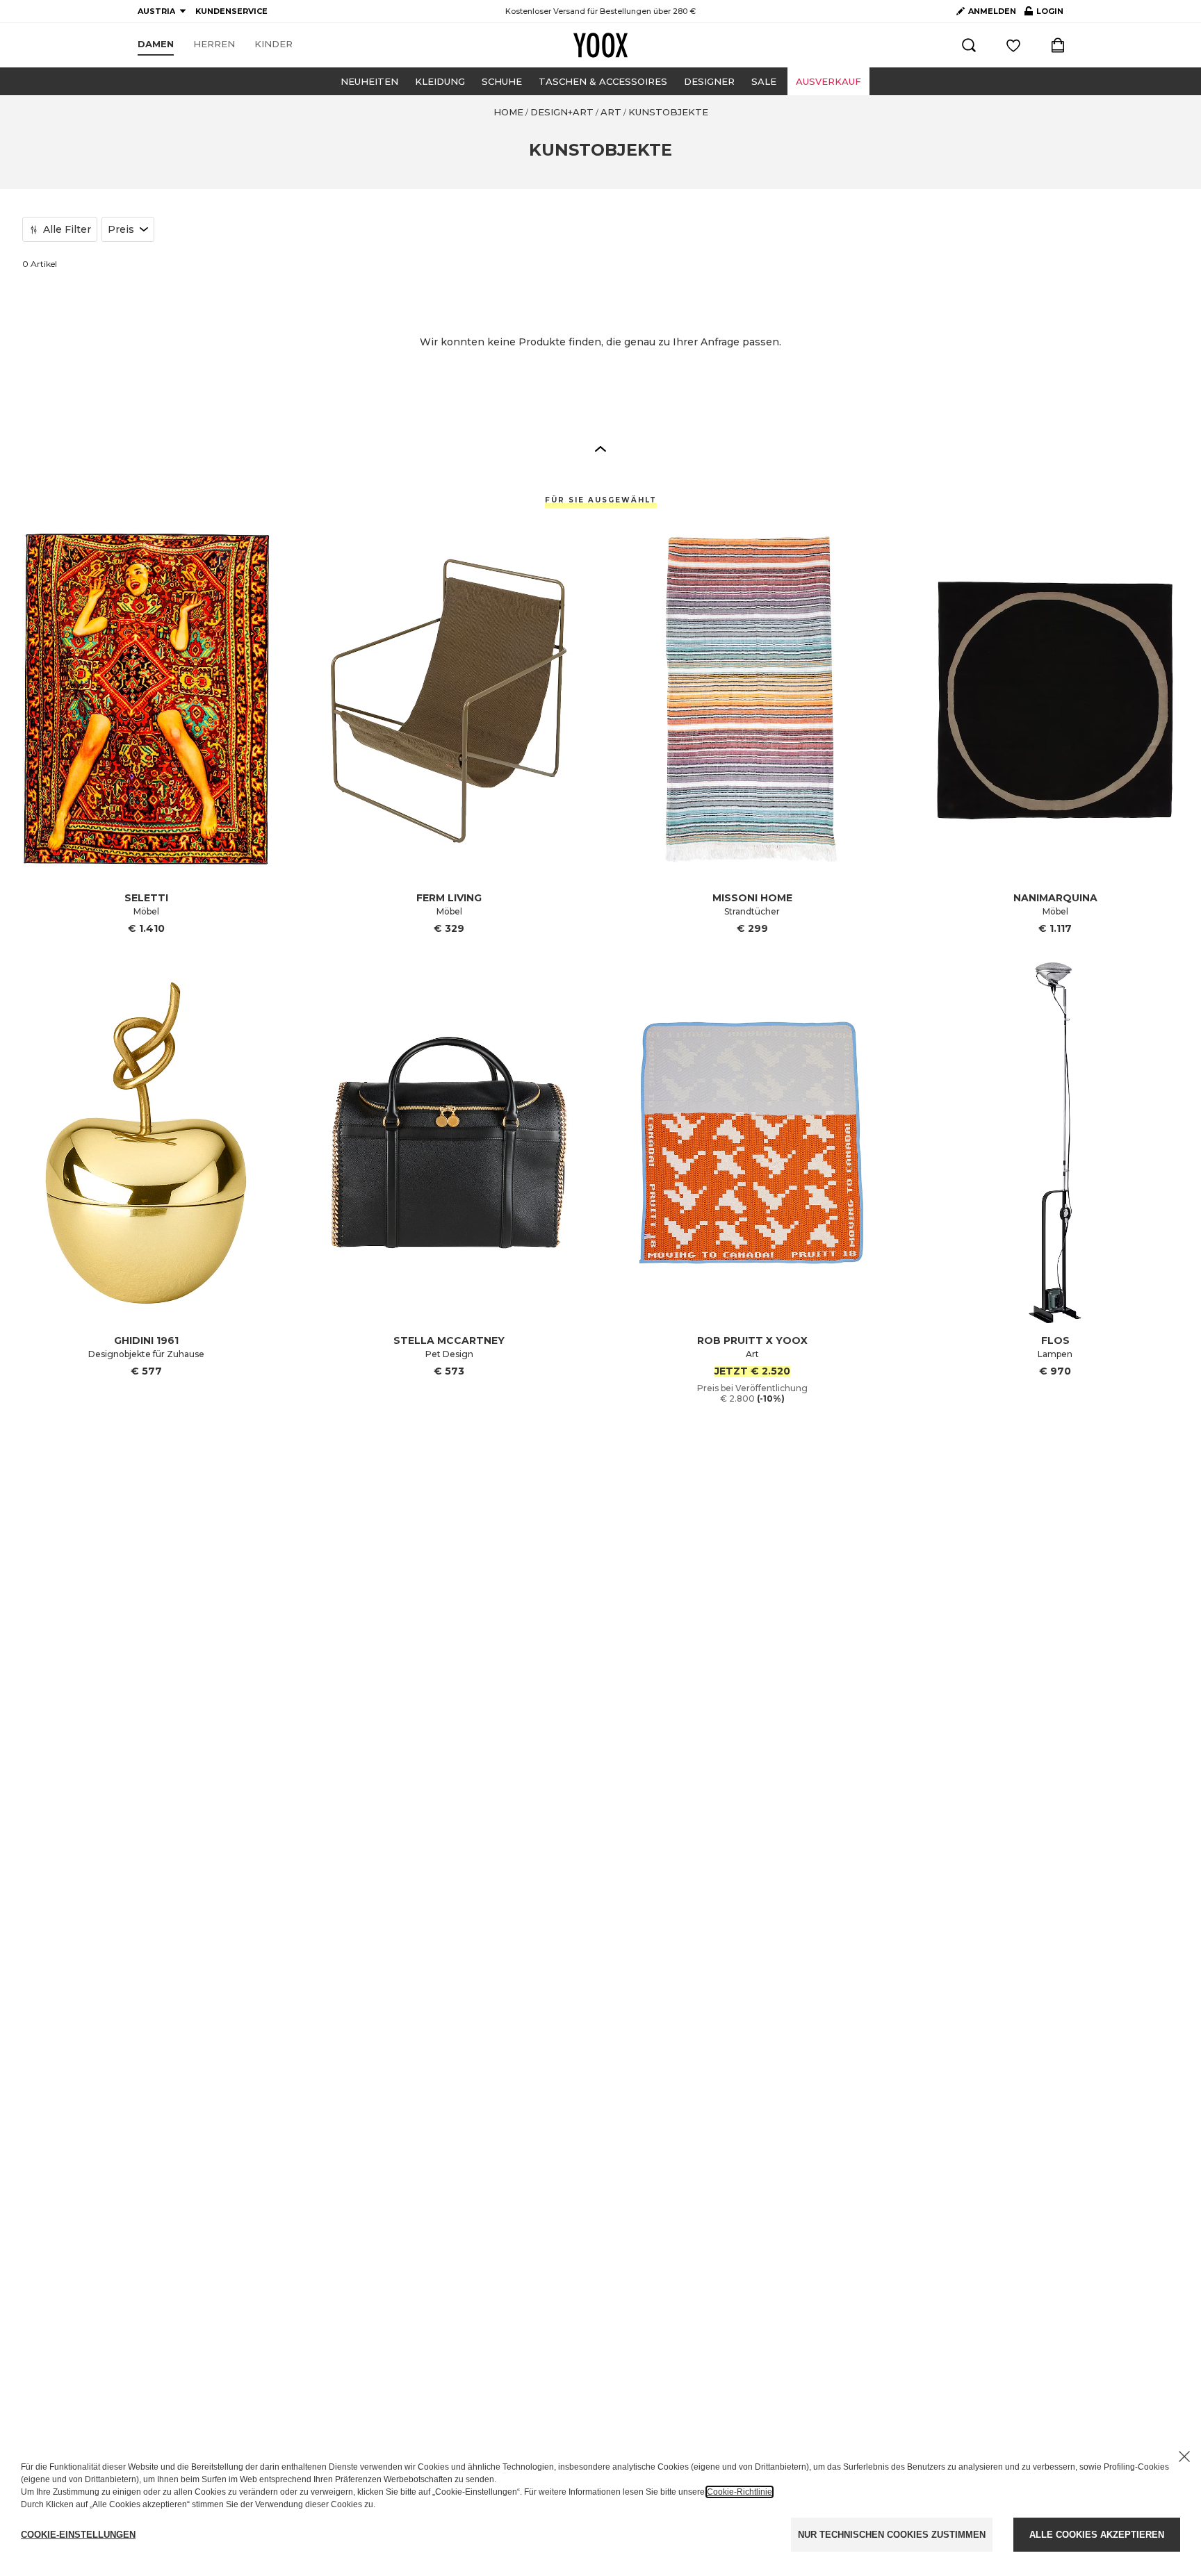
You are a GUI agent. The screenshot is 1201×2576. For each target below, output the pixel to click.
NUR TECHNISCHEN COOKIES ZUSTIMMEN (892, 2535)
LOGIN (1044, 14)
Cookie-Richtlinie (740, 2492)
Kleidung (440, 81)
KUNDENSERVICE (231, 11)
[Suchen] (969, 45)
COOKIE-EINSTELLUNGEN (78, 2535)
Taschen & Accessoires (603, 81)
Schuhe (502, 81)
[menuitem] (156, 44)
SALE (764, 81)
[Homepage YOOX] (600, 45)
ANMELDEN (992, 11)
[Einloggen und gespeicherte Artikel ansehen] (1013, 45)
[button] (600, 448)
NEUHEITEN (369, 81)
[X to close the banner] (1184, 2456)
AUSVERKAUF (828, 81)
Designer (709, 81)
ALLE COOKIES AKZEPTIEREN (1097, 2535)
